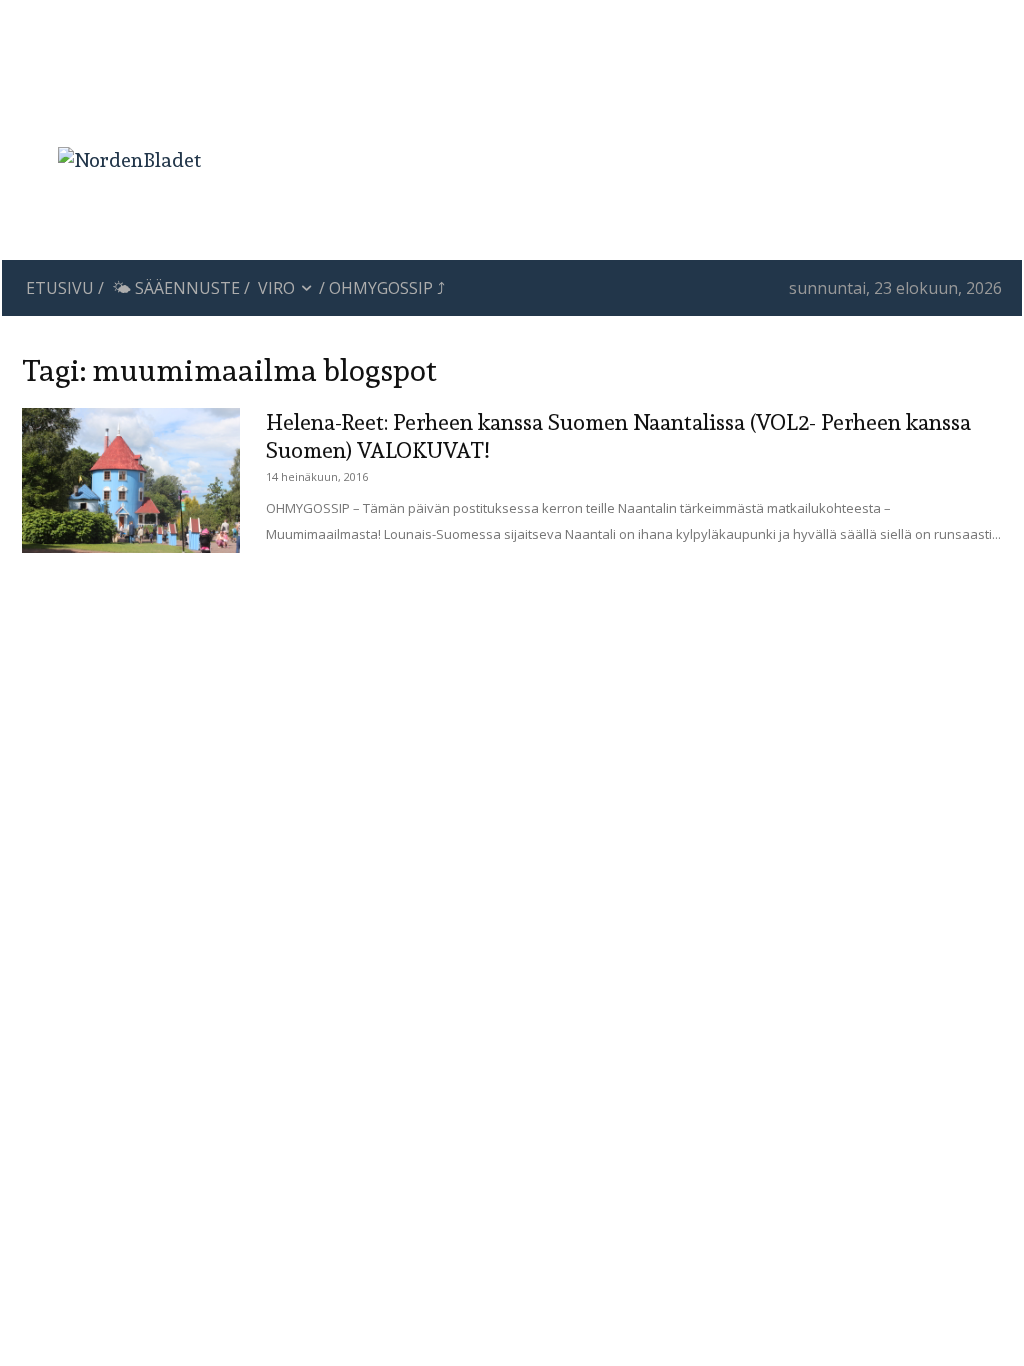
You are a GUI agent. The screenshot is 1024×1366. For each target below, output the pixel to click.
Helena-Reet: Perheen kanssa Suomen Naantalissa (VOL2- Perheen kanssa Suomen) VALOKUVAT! (618, 436)
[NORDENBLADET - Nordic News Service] (129, 160)
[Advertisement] (631, 85)
